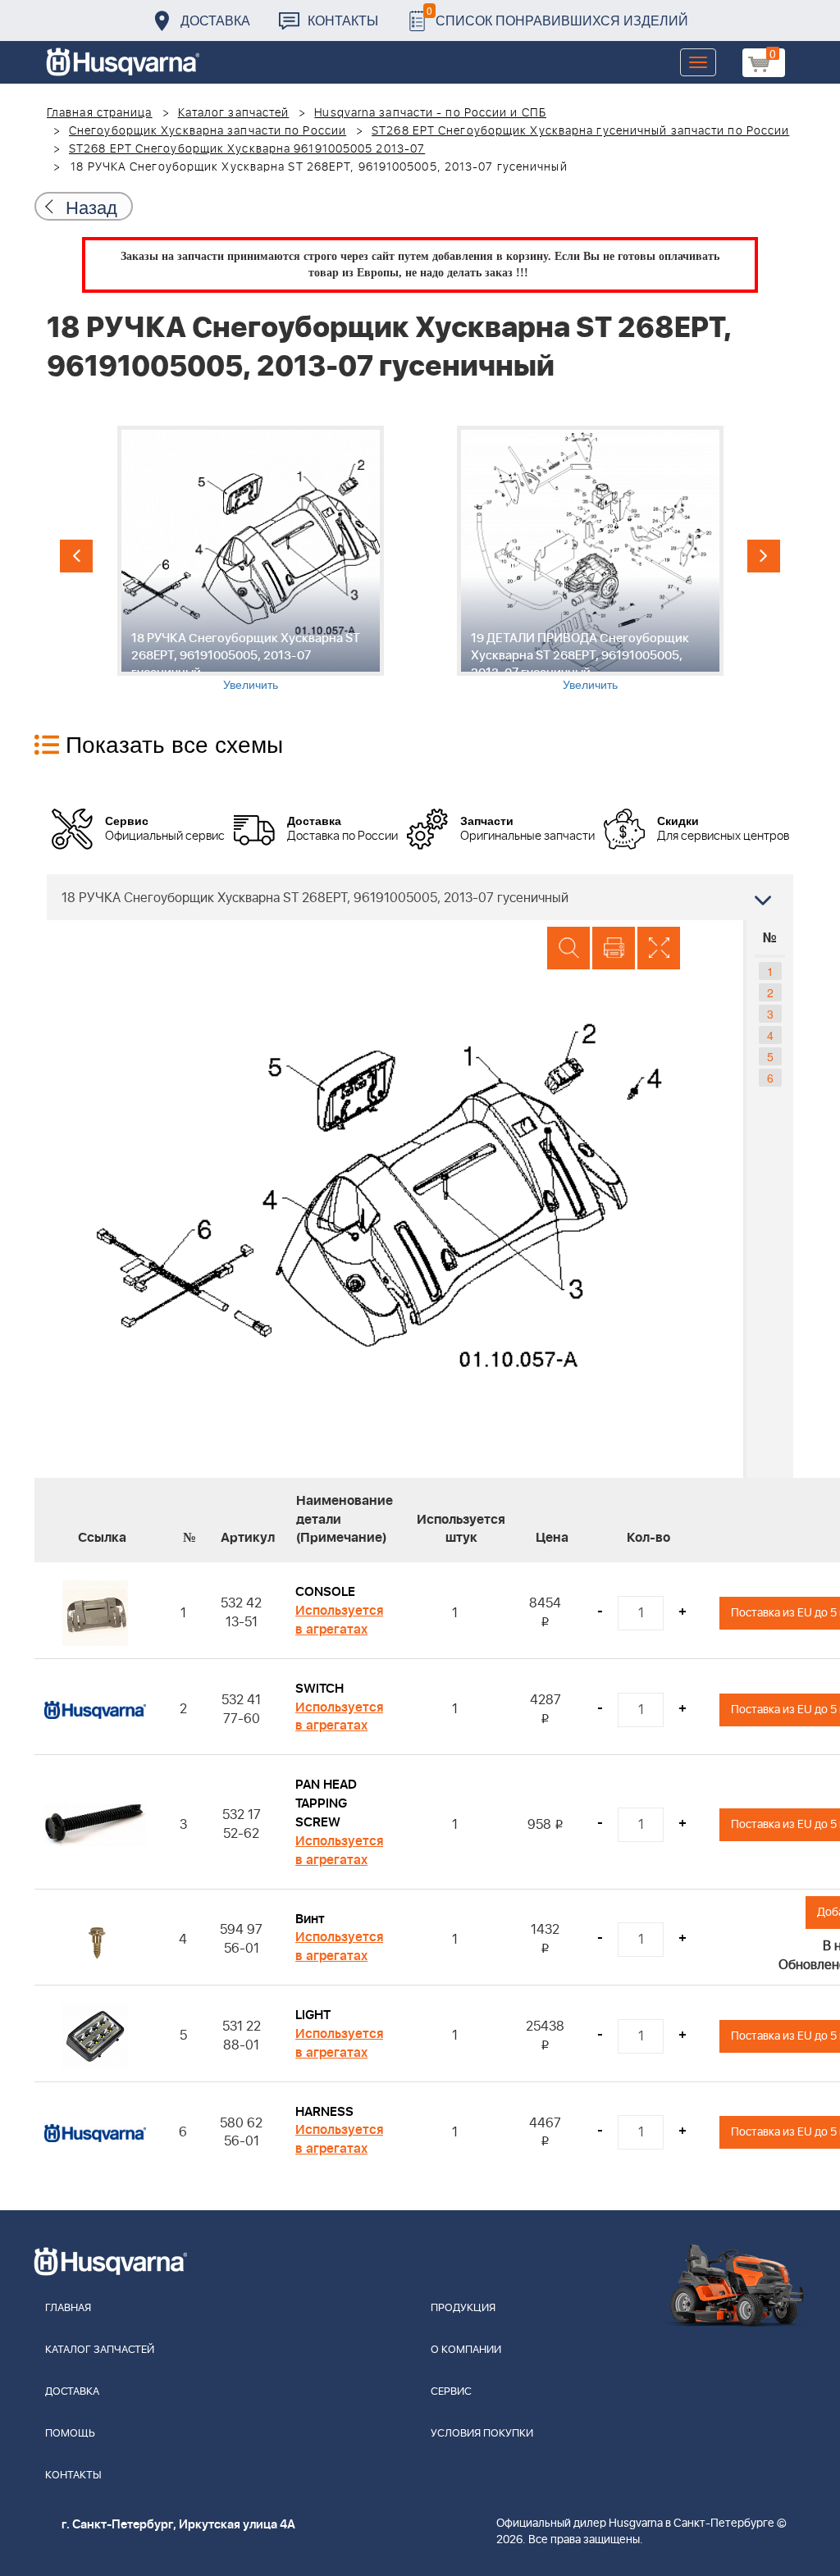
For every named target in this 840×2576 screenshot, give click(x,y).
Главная (68, 2308)
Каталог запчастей (234, 113)
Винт (310, 1919)
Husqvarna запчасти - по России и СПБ (430, 113)
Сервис (451, 2392)
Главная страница (100, 113)
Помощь (70, 2434)
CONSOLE (325, 1592)
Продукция (463, 2308)
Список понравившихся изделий (557, 16)
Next (764, 556)
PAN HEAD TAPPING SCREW (326, 1803)
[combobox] (420, 897)
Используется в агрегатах (339, 1620)
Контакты (343, 20)
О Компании (466, 2350)
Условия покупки (482, 2434)
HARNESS (324, 2112)
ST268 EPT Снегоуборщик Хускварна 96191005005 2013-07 (247, 149)
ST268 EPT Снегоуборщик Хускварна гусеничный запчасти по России (580, 131)
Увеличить (251, 684)
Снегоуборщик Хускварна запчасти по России (208, 131)
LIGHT (313, 2015)
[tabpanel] (250, 559)
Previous (76, 556)
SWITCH (320, 1689)
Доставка (215, 20)
